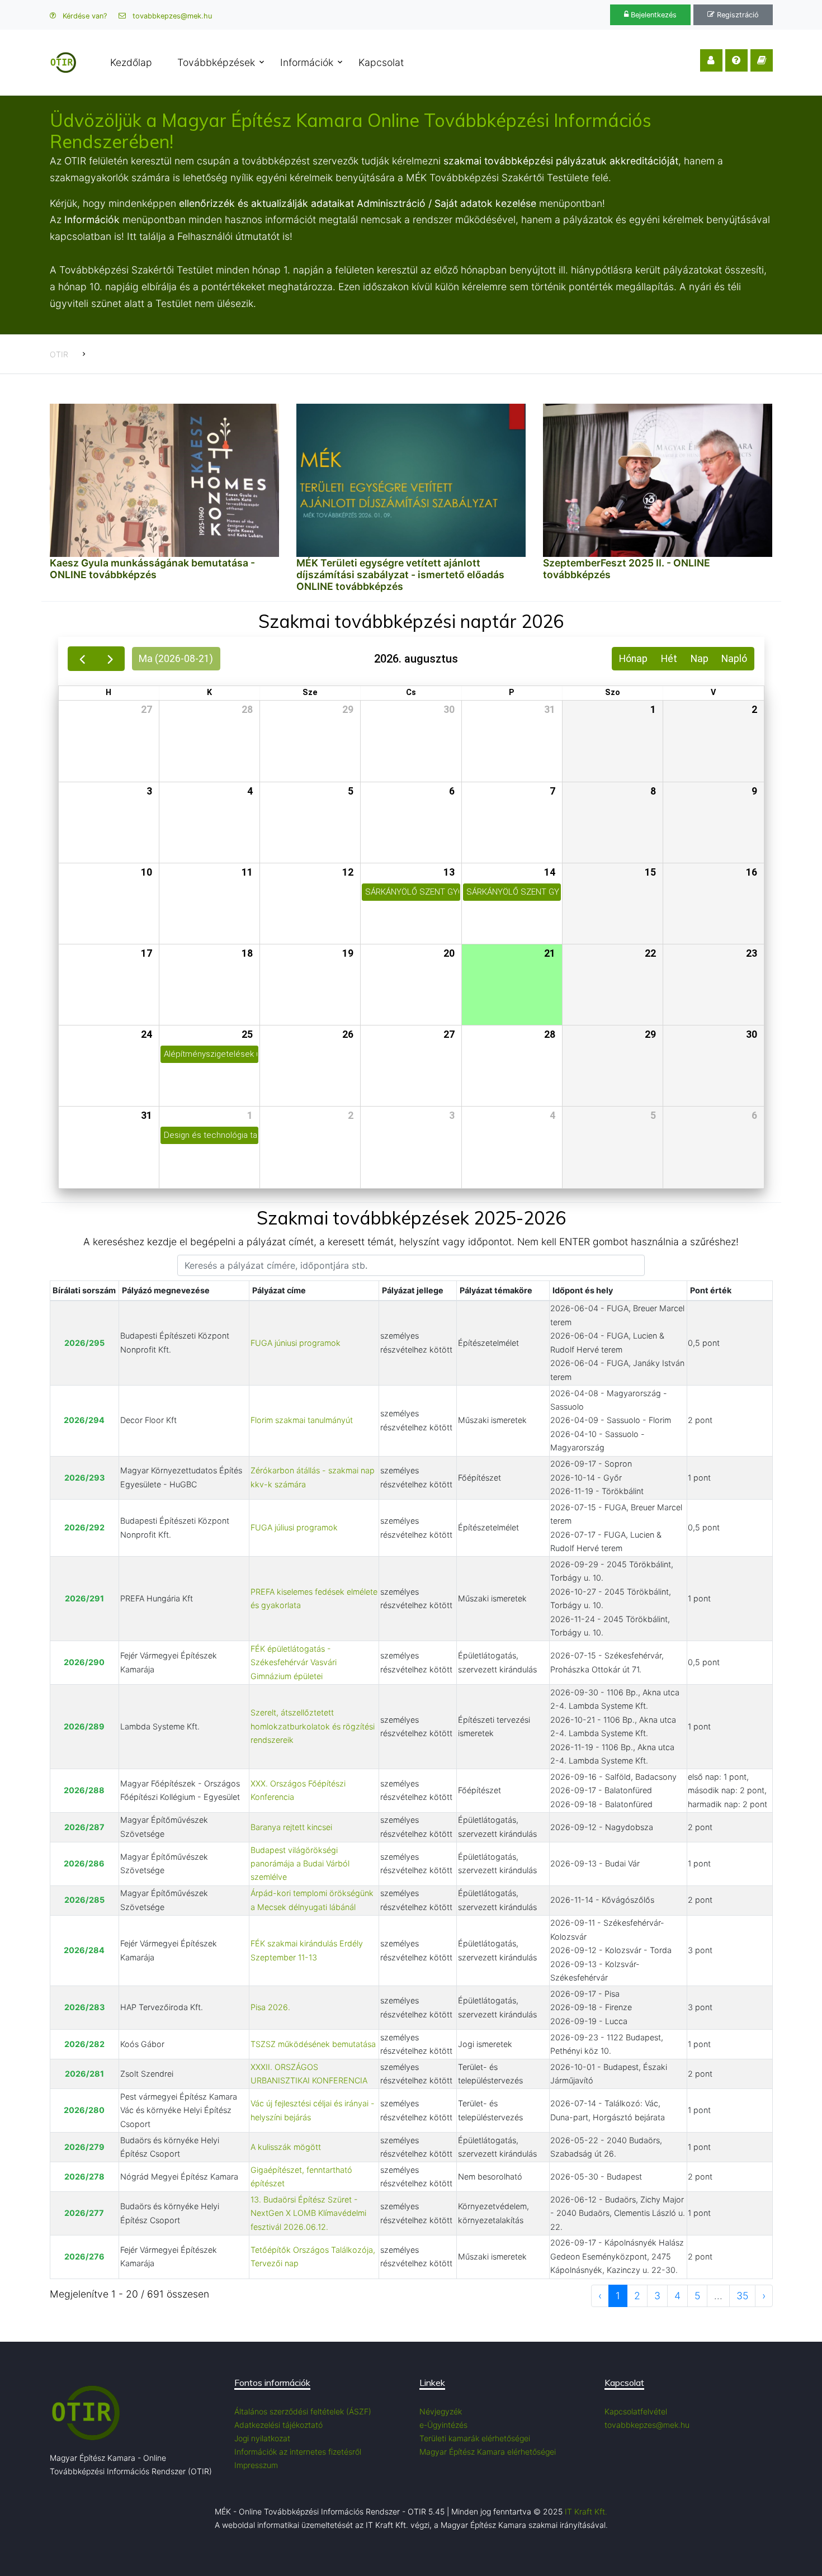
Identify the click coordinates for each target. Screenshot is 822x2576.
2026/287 (84, 1827)
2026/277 (84, 2213)
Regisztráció (737, 15)
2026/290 (84, 1662)
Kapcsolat (381, 62)
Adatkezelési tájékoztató (278, 2425)
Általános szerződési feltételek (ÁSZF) (303, 2411)
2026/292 (84, 1527)
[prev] (82, 659)
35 (742, 2296)
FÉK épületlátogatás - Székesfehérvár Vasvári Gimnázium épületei (294, 1662)
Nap (700, 659)
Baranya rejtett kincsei (291, 1827)
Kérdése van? (84, 16)
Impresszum (256, 2465)
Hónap (633, 659)
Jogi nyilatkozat (262, 2438)
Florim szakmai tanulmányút (302, 1420)
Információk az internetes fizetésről (298, 2452)
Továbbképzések (216, 62)
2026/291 (84, 1598)
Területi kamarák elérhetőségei (475, 2438)
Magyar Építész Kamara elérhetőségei (488, 2452)
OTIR (59, 354)
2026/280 (84, 2110)
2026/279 (84, 2147)
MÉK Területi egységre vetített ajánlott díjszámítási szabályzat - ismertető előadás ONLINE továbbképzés (400, 575)
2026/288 (84, 1790)
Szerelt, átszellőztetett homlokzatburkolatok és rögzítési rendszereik (313, 1726)
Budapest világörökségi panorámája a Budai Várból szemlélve (300, 1864)
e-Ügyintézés (443, 2425)
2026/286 (84, 1863)
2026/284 (84, 1950)
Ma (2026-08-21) (176, 659)
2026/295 (84, 1343)
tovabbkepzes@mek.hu (171, 16)
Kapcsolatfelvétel (636, 2411)
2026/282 (84, 2044)
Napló (734, 659)
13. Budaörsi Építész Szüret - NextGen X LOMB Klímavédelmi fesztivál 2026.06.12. (308, 2213)
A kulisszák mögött (286, 2147)
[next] (110, 659)
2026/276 (84, 2256)
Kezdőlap (131, 62)
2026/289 (84, 1726)
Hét (669, 659)
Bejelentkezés (653, 15)
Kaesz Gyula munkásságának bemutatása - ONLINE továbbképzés (152, 569)
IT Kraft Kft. (586, 2511)
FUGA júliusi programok (294, 1527)
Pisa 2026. (270, 2007)
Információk (307, 62)
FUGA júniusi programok (296, 1343)
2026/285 (84, 1900)
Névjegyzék (441, 2411)
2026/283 (84, 2007)
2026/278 (84, 2176)
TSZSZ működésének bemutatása (313, 2044)
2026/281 (84, 2074)
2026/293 (84, 1478)
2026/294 (84, 1420)
